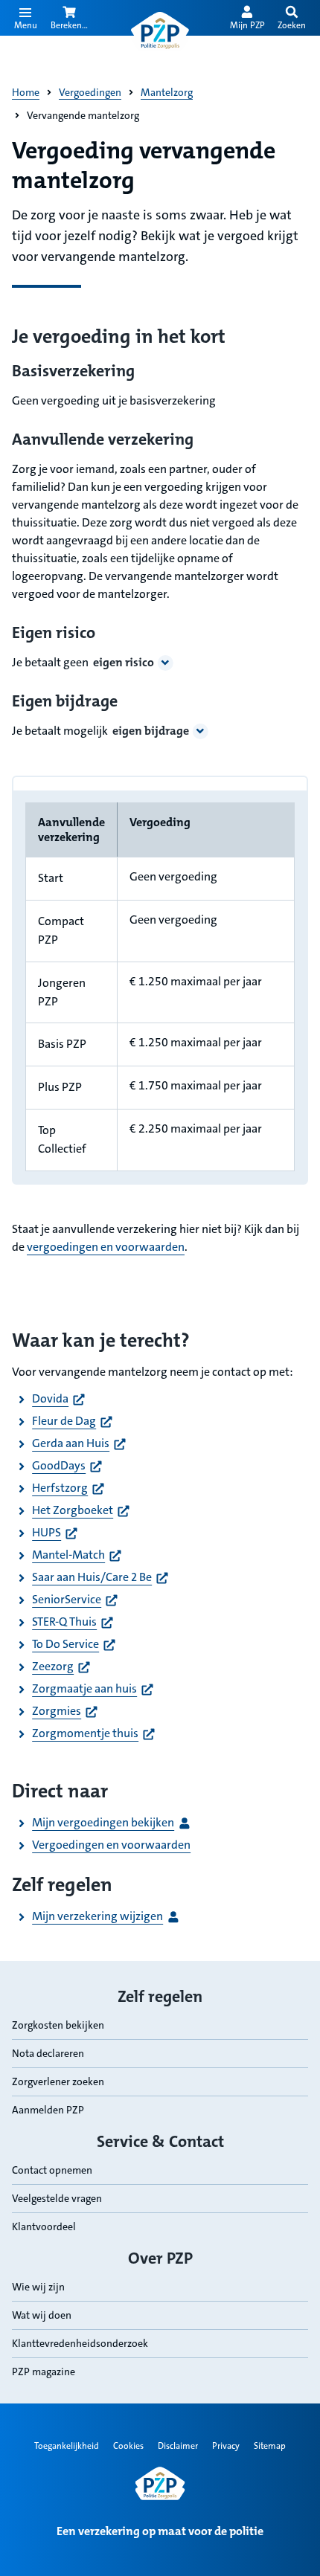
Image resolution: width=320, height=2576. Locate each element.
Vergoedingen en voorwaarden (111, 1845)
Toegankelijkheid (67, 2446)
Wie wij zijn (38, 2287)
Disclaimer (178, 2446)
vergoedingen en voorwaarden (106, 1247)
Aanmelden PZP (48, 2110)
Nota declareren (48, 2053)
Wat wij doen (42, 2315)
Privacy (226, 2446)
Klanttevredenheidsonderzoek (80, 2343)
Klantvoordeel (44, 2226)
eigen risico (124, 662)
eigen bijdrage (151, 731)
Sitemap (270, 2446)
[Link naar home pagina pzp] (160, 31)
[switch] (292, 18)
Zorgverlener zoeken (58, 2081)
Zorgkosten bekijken (58, 2025)
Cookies (128, 2446)
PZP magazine (44, 2371)
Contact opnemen (52, 2170)
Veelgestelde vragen (57, 2198)
